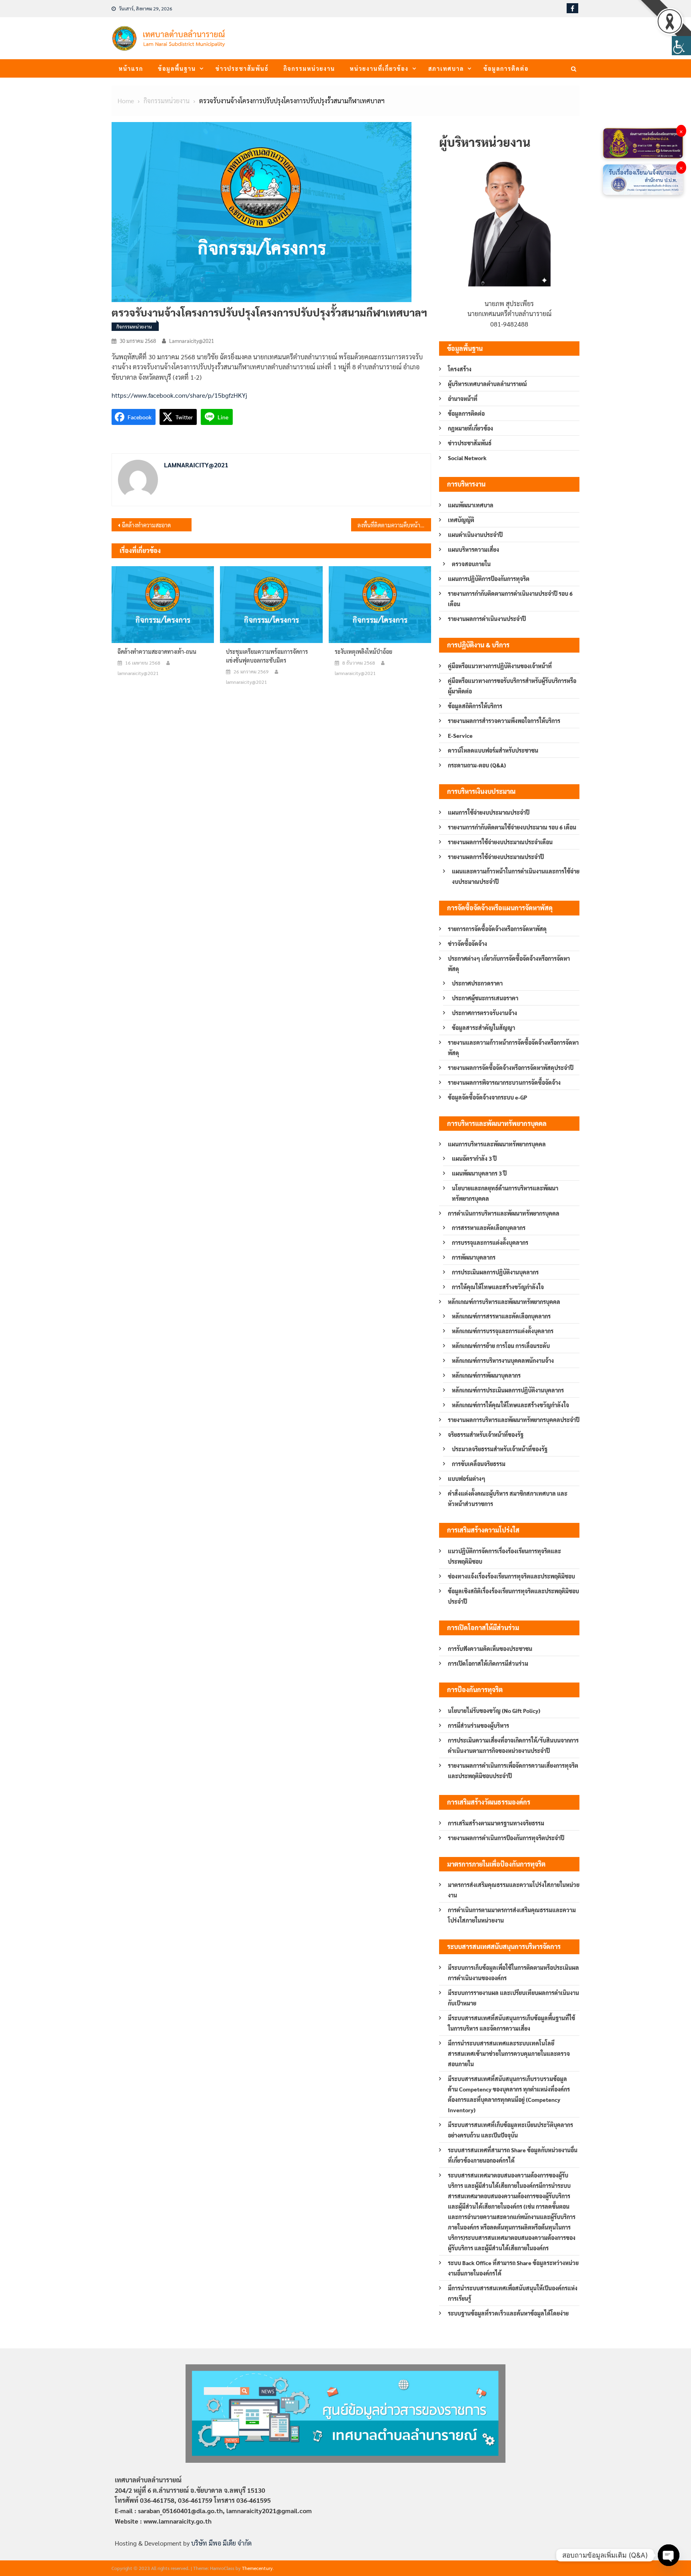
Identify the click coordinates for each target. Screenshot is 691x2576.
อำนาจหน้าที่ (463, 399)
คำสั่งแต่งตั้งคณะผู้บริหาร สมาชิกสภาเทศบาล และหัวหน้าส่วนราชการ (508, 1498)
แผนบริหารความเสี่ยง (473, 549)
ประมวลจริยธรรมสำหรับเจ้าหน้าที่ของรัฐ (500, 1449)
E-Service (460, 735)
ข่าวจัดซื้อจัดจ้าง (467, 943)
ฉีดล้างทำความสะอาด (146, 525)
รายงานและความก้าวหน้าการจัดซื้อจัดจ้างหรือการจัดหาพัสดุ (513, 1048)
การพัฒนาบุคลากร (474, 1257)
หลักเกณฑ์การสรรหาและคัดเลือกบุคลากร (501, 1316)
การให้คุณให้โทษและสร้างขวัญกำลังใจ (498, 1287)
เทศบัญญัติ (461, 520)
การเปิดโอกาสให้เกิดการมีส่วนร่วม (488, 1663)
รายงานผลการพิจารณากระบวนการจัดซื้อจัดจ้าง (504, 1082)
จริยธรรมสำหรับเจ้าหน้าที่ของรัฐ (486, 1434)
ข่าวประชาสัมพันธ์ (242, 68)
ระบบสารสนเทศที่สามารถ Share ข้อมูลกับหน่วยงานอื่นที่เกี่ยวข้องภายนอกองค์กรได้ (513, 2155)
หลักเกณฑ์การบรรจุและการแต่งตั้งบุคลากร (503, 1331)
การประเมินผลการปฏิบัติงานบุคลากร (495, 1272)
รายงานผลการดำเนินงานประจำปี (487, 619)
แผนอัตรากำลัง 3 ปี (474, 1158)
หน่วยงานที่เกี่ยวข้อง (379, 68)
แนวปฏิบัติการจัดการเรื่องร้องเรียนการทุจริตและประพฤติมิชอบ (504, 1556)
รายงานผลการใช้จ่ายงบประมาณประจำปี (496, 857)
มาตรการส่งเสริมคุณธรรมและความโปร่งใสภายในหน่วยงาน (514, 1890)
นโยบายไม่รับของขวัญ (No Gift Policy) (494, 1711)
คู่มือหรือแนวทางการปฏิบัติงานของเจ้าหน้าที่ (500, 666)
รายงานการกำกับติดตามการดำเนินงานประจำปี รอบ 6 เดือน (510, 599)
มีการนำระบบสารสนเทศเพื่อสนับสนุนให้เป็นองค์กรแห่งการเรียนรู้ (513, 2293)
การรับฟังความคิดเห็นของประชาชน (490, 1649)
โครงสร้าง (460, 369)
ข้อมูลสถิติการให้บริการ (475, 706)
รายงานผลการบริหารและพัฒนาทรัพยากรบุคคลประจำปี (514, 1420)
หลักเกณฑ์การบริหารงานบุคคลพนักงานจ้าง (503, 1360)
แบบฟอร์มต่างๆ (467, 1478)
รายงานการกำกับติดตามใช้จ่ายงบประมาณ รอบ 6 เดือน (512, 827)
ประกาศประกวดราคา (477, 983)
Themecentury (257, 2568)
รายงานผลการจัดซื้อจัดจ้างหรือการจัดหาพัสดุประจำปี (511, 1068)
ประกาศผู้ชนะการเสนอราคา (485, 998)
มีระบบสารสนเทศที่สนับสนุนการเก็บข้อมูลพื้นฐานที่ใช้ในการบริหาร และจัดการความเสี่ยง (511, 2023)
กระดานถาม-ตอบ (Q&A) (477, 765)
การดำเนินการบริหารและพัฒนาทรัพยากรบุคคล (504, 1213)
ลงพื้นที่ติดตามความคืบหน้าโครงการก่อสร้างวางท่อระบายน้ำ (394, 525)
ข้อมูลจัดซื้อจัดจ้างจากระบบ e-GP (487, 1097)
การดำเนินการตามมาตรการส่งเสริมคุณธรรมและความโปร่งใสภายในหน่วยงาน (512, 1915)
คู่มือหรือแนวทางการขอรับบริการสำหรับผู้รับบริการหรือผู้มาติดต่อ (512, 686)
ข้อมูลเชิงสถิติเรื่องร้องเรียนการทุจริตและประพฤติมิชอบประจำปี (513, 1596)
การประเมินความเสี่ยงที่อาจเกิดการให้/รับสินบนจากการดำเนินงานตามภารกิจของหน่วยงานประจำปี (513, 1745)
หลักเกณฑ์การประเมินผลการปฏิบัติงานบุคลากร (508, 1390)
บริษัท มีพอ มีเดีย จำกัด (221, 2543)
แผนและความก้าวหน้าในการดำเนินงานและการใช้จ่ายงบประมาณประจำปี (516, 876)
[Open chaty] (669, 2555)
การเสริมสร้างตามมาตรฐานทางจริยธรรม (496, 1823)
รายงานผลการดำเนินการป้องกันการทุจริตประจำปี (506, 1838)
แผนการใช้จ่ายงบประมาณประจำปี (489, 812)
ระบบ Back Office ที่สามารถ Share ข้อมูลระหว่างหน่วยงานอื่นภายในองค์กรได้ (513, 2268)
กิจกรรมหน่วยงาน (309, 68)
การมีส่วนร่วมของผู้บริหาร (478, 1725)
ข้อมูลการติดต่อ (506, 68)
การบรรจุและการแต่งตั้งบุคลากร (490, 1242)
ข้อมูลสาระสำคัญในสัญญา (483, 1028)
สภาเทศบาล (446, 68)
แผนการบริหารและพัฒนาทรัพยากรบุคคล (497, 1144)
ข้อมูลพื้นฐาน (177, 68)
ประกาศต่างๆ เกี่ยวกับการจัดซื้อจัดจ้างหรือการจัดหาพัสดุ (509, 963)
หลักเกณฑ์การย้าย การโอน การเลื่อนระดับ (501, 1346)
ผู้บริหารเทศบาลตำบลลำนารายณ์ (487, 384)
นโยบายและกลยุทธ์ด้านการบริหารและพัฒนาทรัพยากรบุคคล (505, 1193)
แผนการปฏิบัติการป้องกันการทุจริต (489, 579)
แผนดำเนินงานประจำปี (475, 535)
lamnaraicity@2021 (192, 341)
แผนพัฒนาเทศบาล (471, 505)
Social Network (467, 458)
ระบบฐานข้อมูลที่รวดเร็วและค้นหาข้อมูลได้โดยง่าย (508, 2313)
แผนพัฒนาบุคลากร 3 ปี (479, 1173)
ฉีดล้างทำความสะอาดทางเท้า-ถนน (157, 651)
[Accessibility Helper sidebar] (681, 46)
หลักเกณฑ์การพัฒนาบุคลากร (486, 1375)
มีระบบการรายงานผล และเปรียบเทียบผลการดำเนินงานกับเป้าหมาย (513, 1998)
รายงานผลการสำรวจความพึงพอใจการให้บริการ (504, 721)
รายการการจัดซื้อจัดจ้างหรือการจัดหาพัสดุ (497, 929)
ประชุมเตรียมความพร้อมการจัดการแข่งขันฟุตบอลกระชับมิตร (267, 656)
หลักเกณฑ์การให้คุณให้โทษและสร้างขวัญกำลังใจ (510, 1405)
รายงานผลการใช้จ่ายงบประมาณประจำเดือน (500, 842)
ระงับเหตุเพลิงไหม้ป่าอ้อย (363, 651)
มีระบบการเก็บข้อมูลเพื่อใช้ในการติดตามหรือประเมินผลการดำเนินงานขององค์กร (513, 1973)
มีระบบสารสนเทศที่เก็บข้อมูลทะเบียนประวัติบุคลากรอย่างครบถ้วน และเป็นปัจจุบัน (510, 2130)
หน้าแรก (131, 68)
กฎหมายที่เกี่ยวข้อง (470, 428)
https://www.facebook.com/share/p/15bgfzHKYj (179, 395)
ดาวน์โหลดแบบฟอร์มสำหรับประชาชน (493, 750)
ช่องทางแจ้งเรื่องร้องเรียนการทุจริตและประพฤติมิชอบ (511, 1576)
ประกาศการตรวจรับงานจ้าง (484, 1013)
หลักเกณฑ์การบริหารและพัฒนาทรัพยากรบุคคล (504, 1302)
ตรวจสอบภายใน (471, 564)
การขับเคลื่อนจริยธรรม (479, 1464)
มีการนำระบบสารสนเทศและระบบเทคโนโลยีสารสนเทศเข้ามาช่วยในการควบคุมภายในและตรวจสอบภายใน (509, 2053)
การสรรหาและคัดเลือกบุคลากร (489, 1228)
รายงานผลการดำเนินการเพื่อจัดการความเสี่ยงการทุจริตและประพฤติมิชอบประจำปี (513, 1771)
